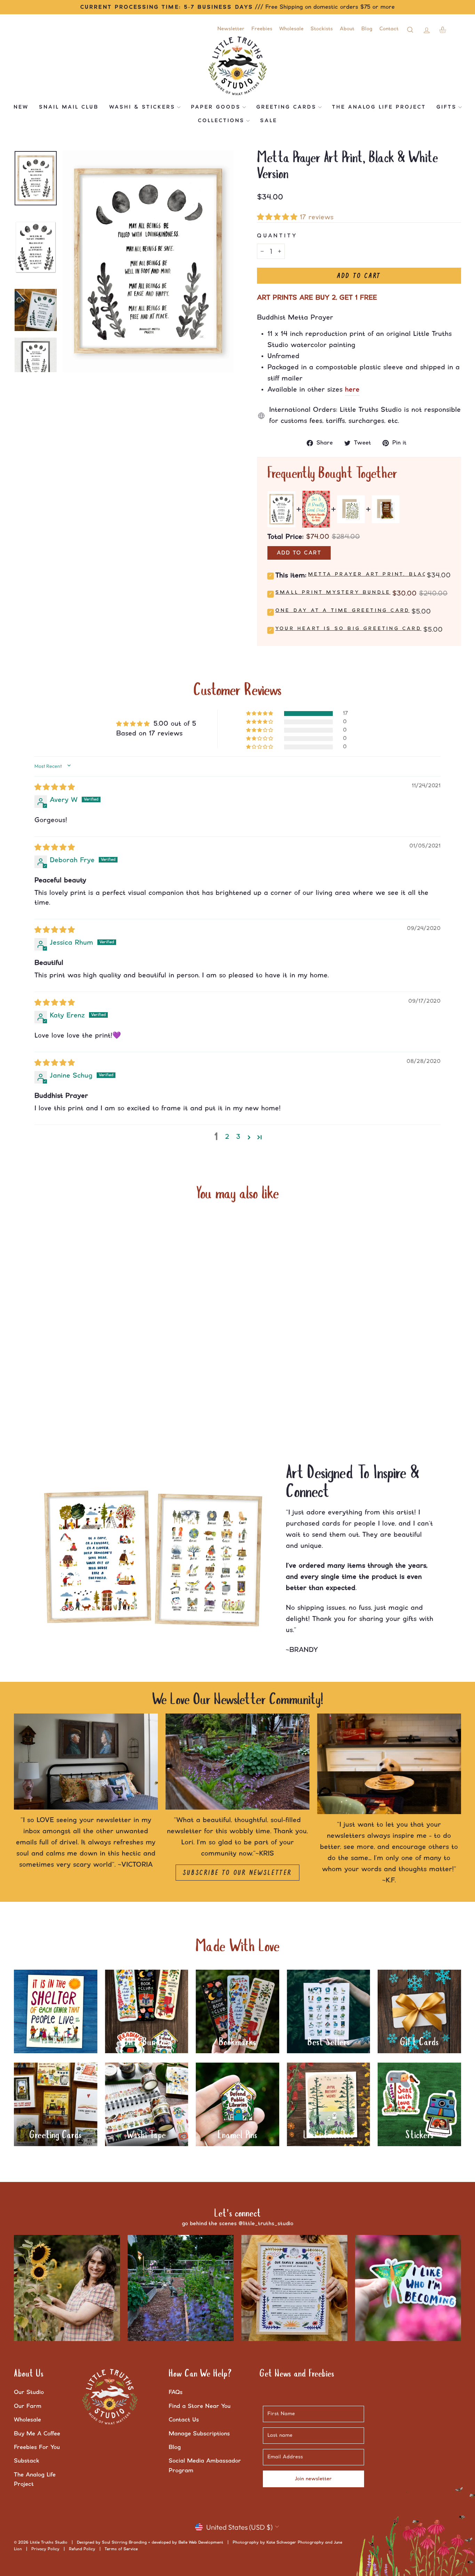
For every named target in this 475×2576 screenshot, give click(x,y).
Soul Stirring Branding (124, 2542)
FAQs (176, 2392)
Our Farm (28, 2406)
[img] (55, 787)
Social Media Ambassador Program (205, 2465)
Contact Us (184, 2420)
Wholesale (291, 29)
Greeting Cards (286, 107)
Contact (389, 29)
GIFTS (446, 107)
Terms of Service (121, 2549)
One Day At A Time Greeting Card (343, 610)
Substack (27, 2461)
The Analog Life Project (379, 107)
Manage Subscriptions (199, 2434)
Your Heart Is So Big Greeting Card (348, 629)
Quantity (277, 236)
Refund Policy (82, 2549)
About (347, 29)
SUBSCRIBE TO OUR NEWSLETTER (237, 1873)
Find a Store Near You (200, 2406)
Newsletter (231, 29)
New (21, 107)
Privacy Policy (45, 2549)
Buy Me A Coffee (37, 2434)
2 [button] (227, 1137)
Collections (221, 121)
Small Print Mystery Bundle (333, 592)
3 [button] (238, 1137)
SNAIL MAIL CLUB (69, 107)
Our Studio (29, 2392)
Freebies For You (37, 2447)
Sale (269, 121)
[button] (278, 217)
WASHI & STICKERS (142, 107)
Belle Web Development (201, 2542)
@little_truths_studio (266, 2224)
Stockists (322, 29)
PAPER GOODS (216, 107)
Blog (367, 29)
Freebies (262, 29)
